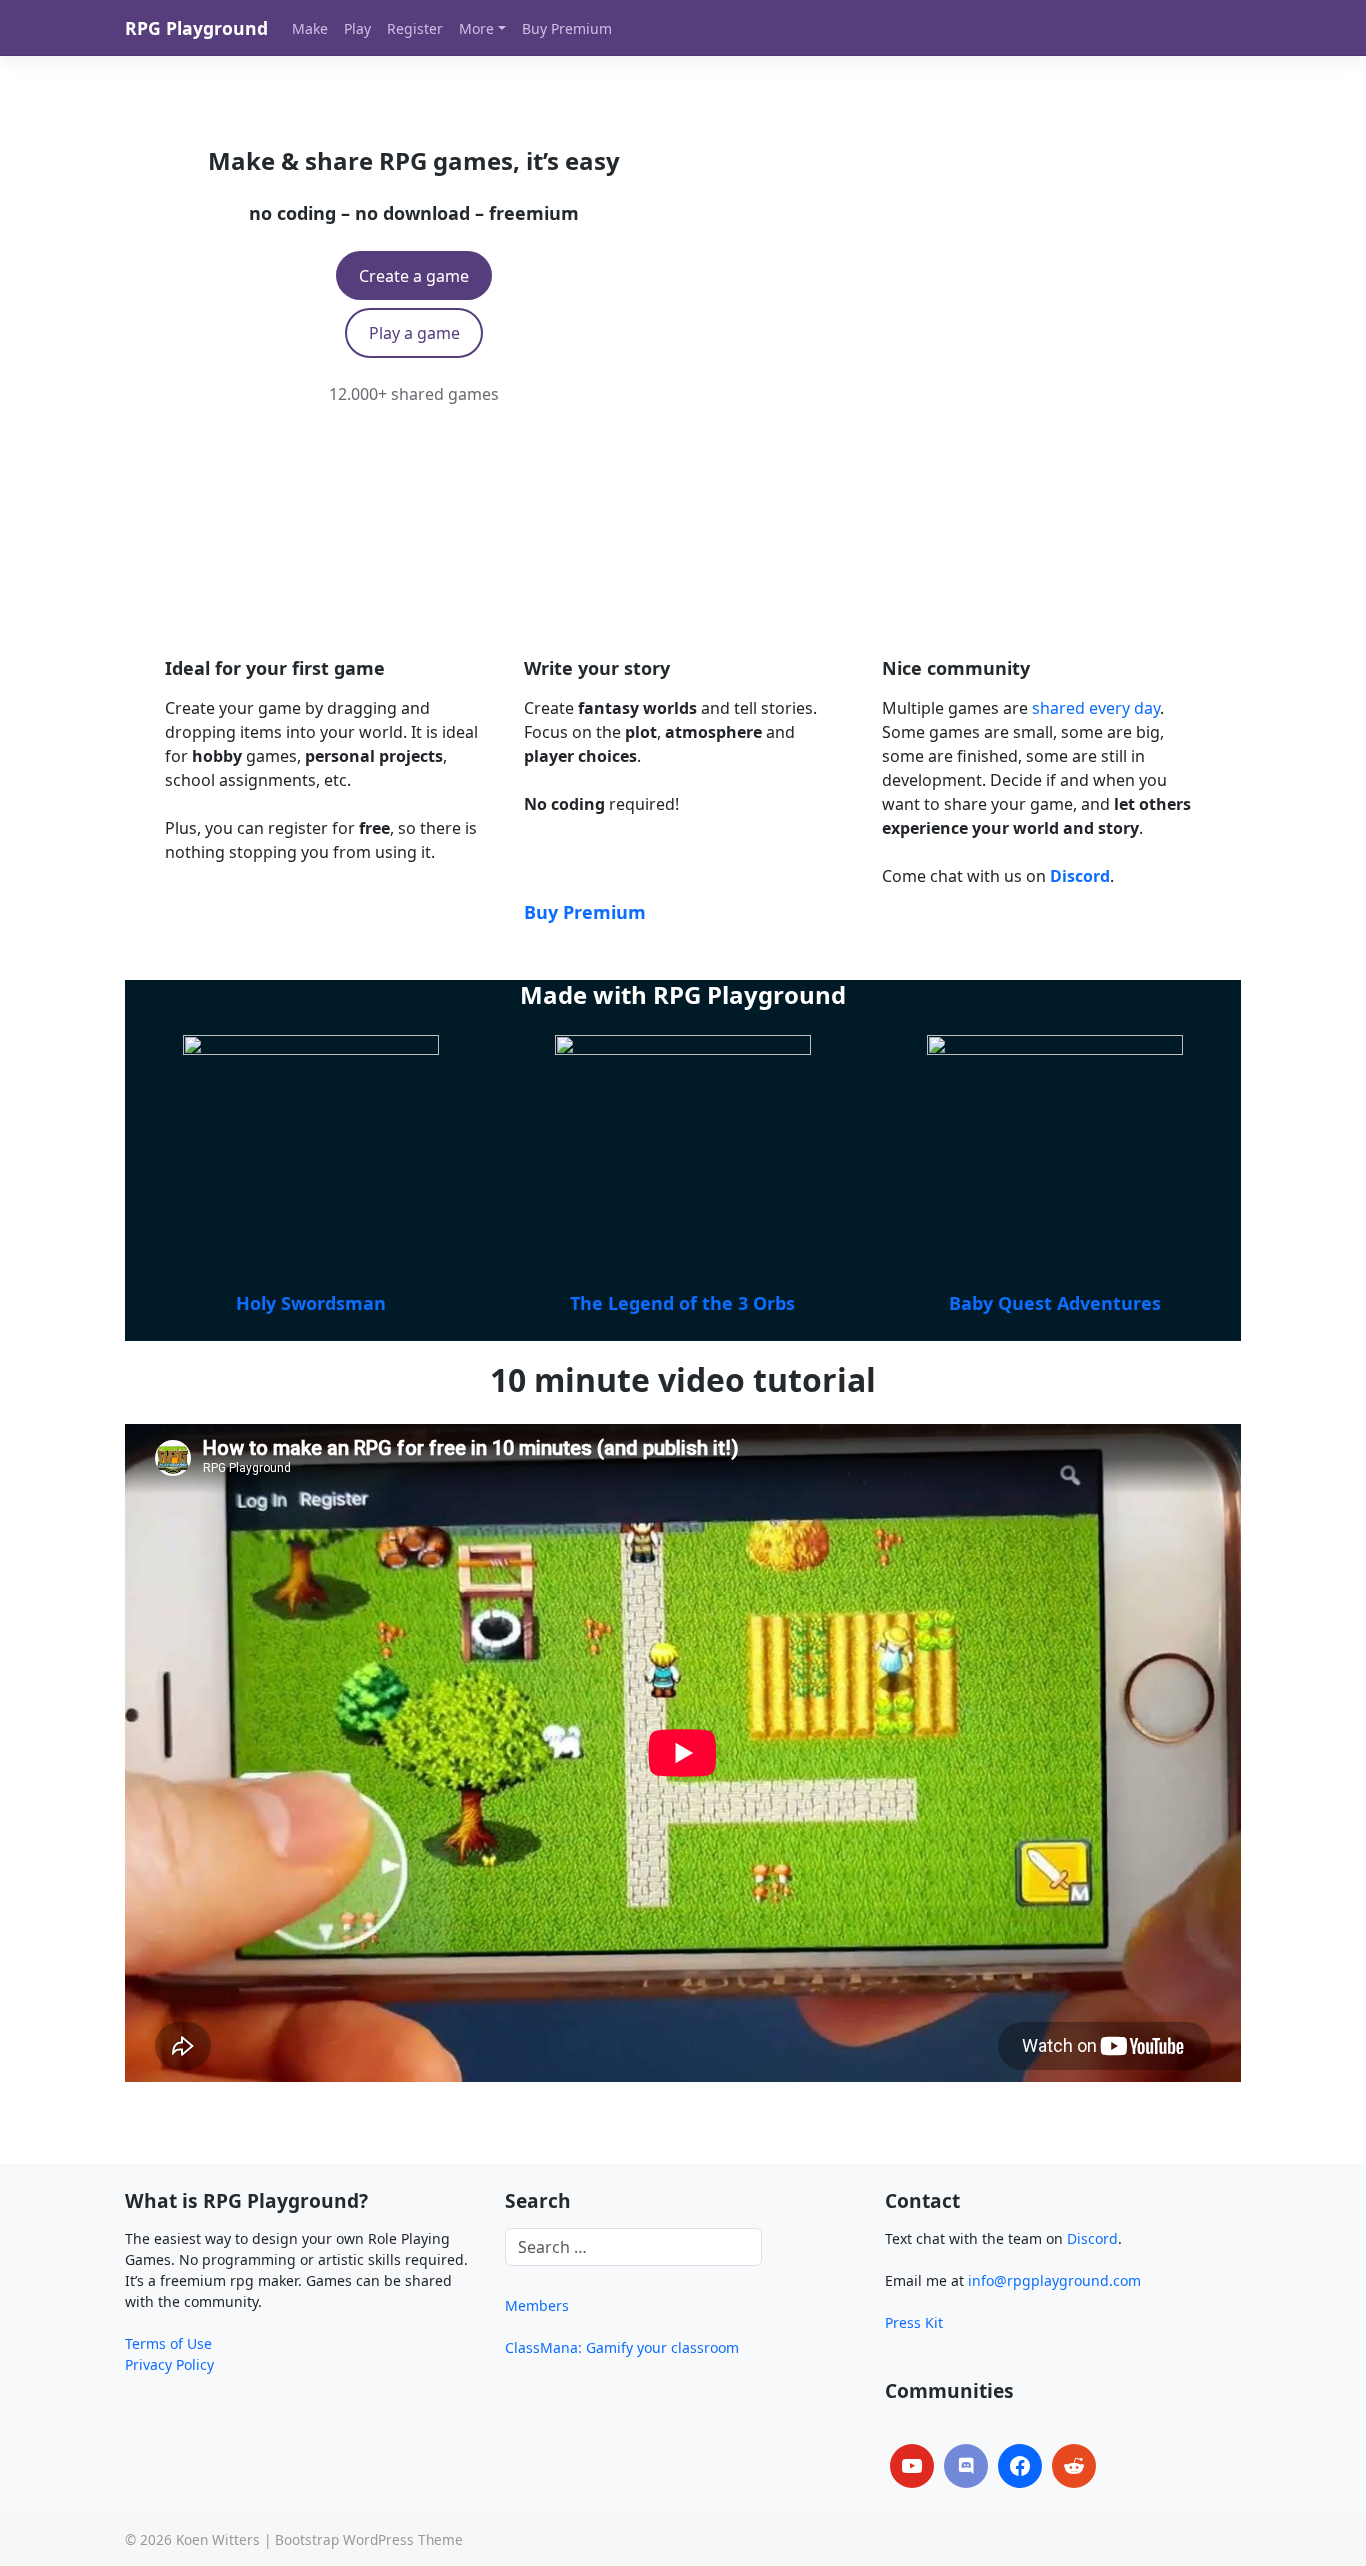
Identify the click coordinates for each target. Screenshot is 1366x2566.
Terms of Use (168, 2343)
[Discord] (966, 2466)
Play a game (414, 333)
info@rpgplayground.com (1054, 2280)
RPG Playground (196, 28)
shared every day (1096, 708)
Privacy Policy (169, 2364)
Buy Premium (585, 912)
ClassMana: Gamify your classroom (622, 2347)
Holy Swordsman (311, 1303)
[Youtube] (912, 2466)
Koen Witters (218, 2539)
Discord (1092, 2238)
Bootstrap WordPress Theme (369, 2539)
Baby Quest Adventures (1055, 1303)
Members (537, 2305)
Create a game (414, 276)
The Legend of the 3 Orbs (682, 1303)
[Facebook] (1020, 2466)
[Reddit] (1074, 2466)
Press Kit (914, 2322)
